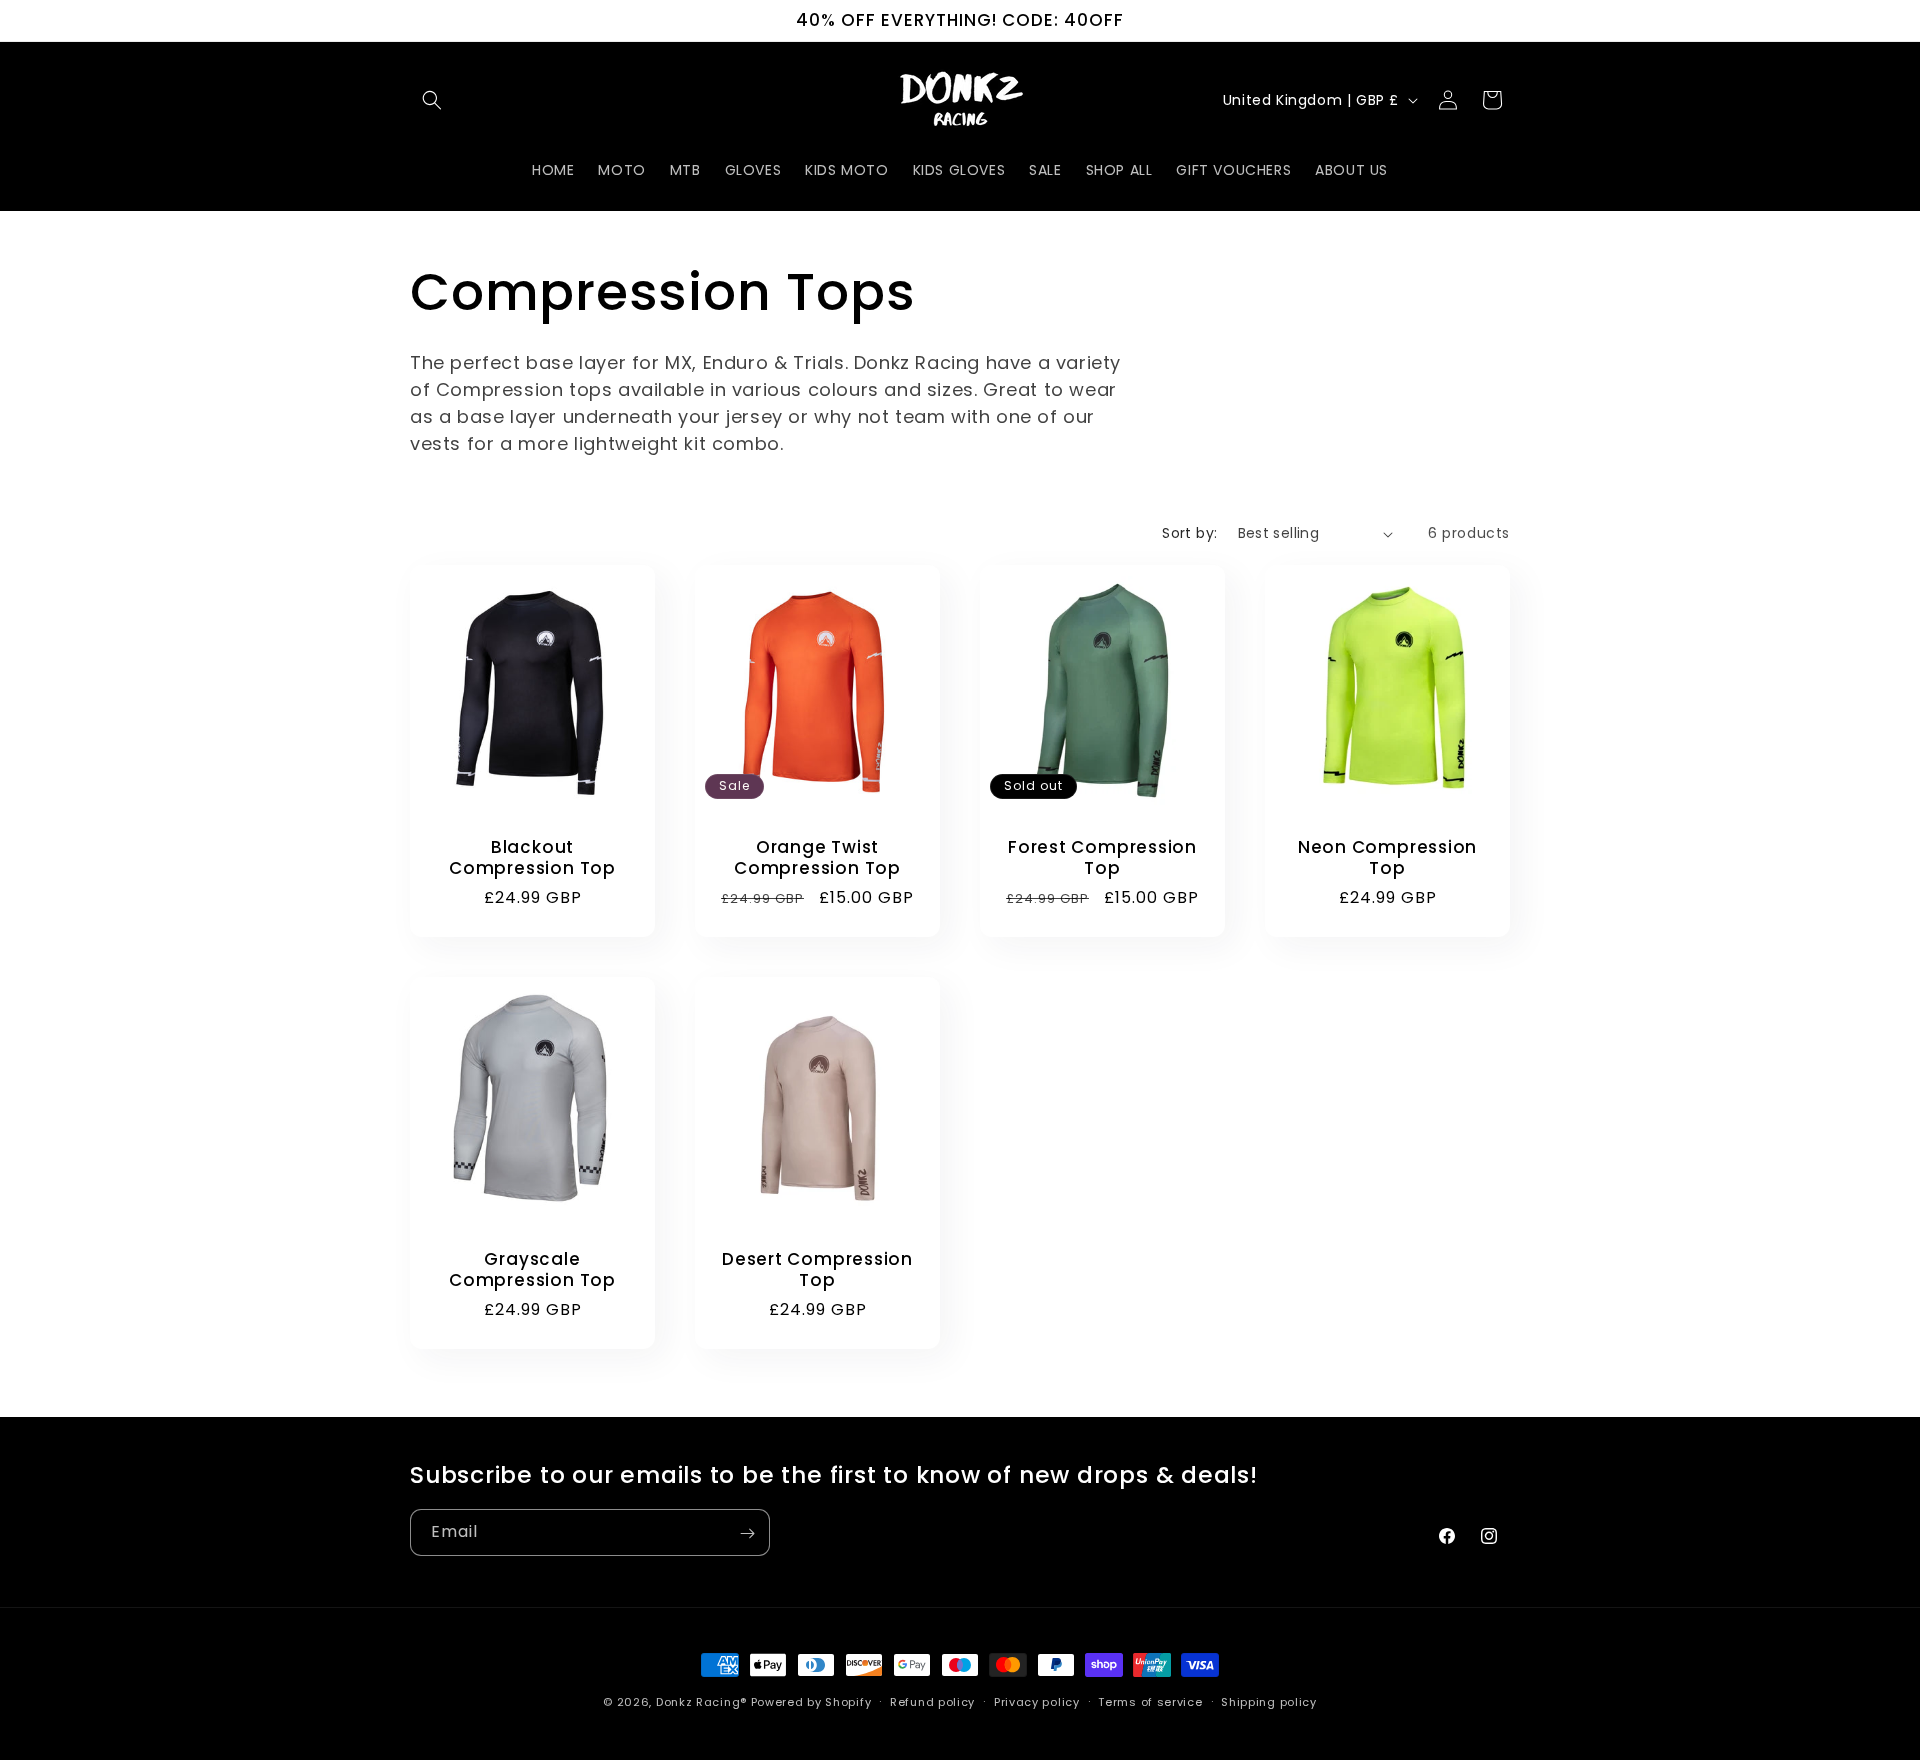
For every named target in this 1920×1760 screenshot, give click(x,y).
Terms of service (1150, 1701)
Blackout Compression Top (532, 858)
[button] (432, 100)
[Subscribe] (747, 1533)
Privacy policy (1037, 1701)
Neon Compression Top (1387, 858)
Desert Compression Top (817, 1270)
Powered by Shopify (811, 1702)
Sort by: (1189, 533)
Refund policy (932, 1701)
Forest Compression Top (1102, 858)
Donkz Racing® (701, 1702)
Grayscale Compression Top (532, 1270)
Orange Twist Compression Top (817, 858)
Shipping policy (1269, 1701)
